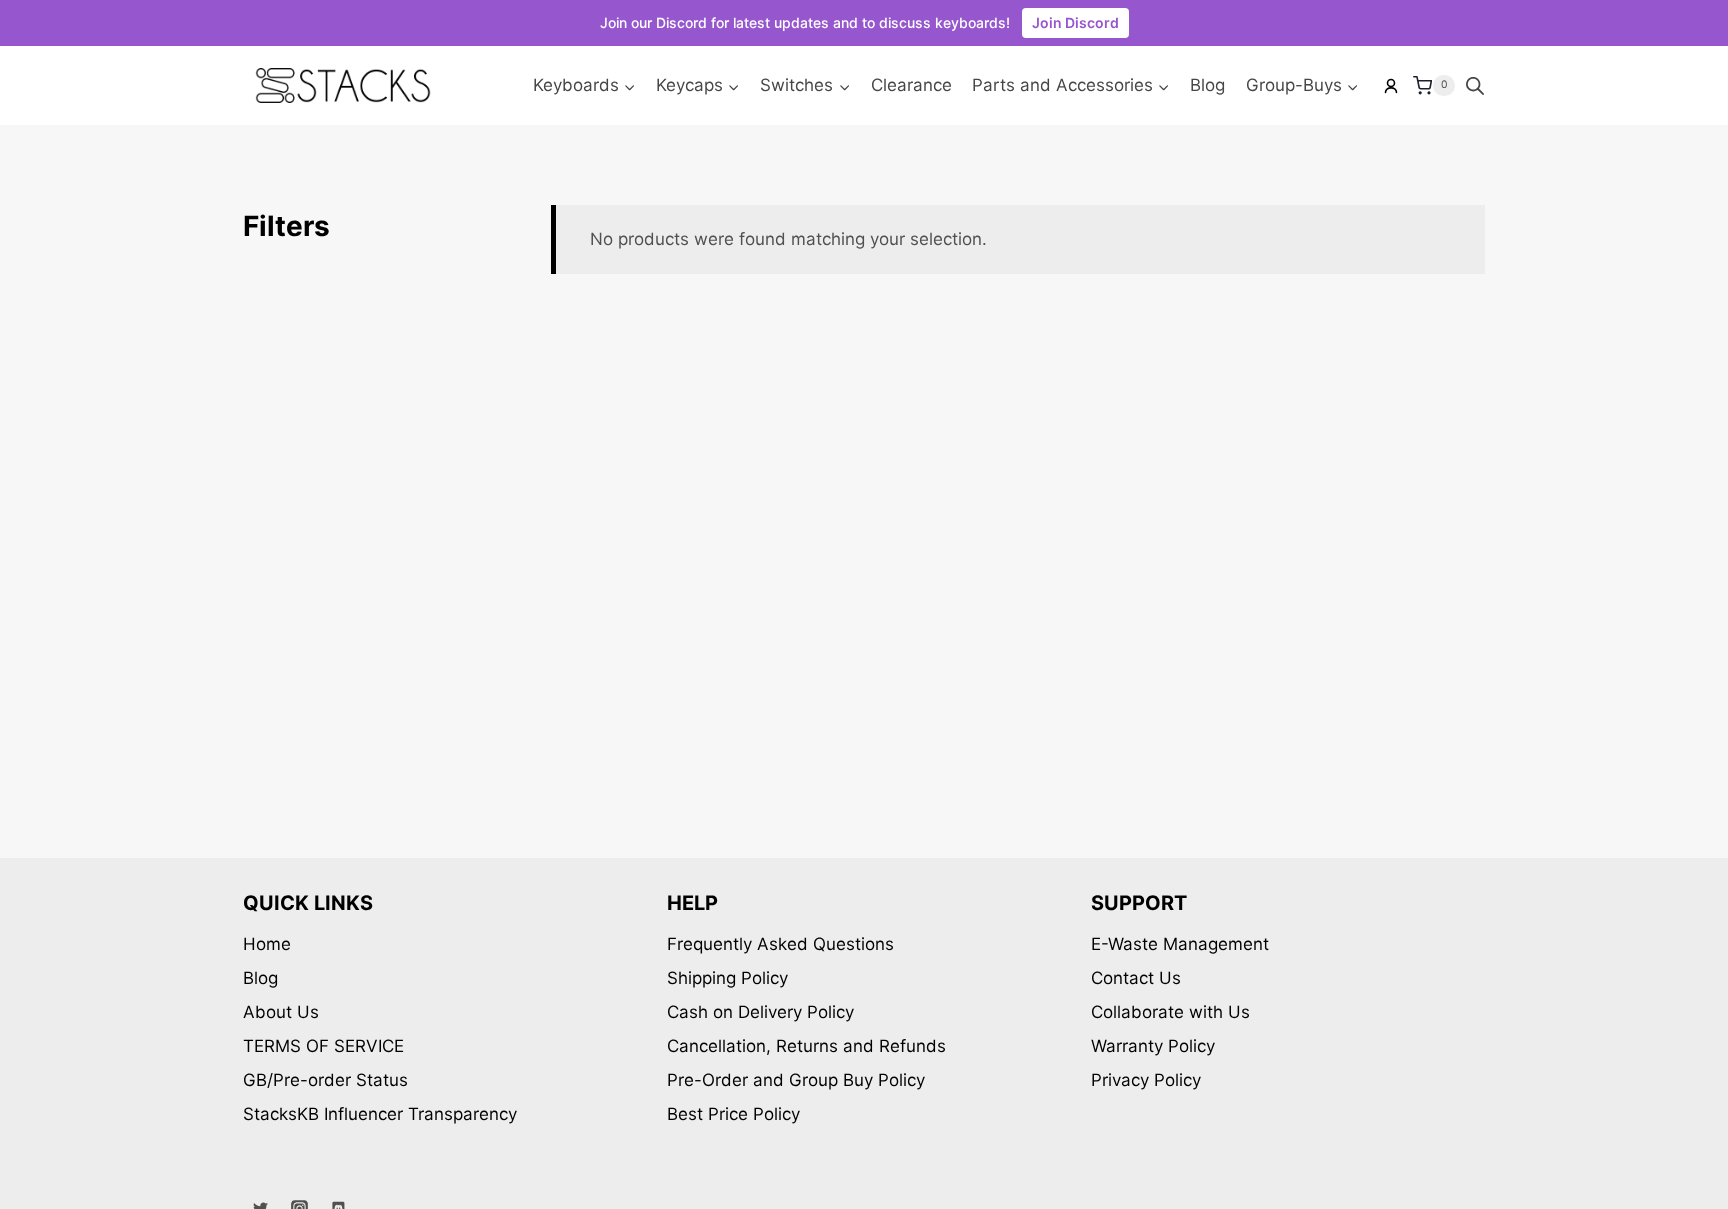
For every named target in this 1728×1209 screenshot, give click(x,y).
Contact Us (1136, 978)
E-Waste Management (1180, 944)
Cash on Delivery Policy (760, 1012)
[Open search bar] (1475, 86)
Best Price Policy (733, 1114)
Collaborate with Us (1170, 1012)
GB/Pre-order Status (325, 1080)
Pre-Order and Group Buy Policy (796, 1080)
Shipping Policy (727, 978)
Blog (1207, 85)
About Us (281, 1012)
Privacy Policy (1146, 1080)
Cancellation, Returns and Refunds (806, 1046)
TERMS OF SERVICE (323, 1046)
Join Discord (1075, 22)
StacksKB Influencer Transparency (380, 1114)
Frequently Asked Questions (780, 944)
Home (267, 944)
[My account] (1391, 86)
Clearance (911, 85)
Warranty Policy (1153, 1046)
